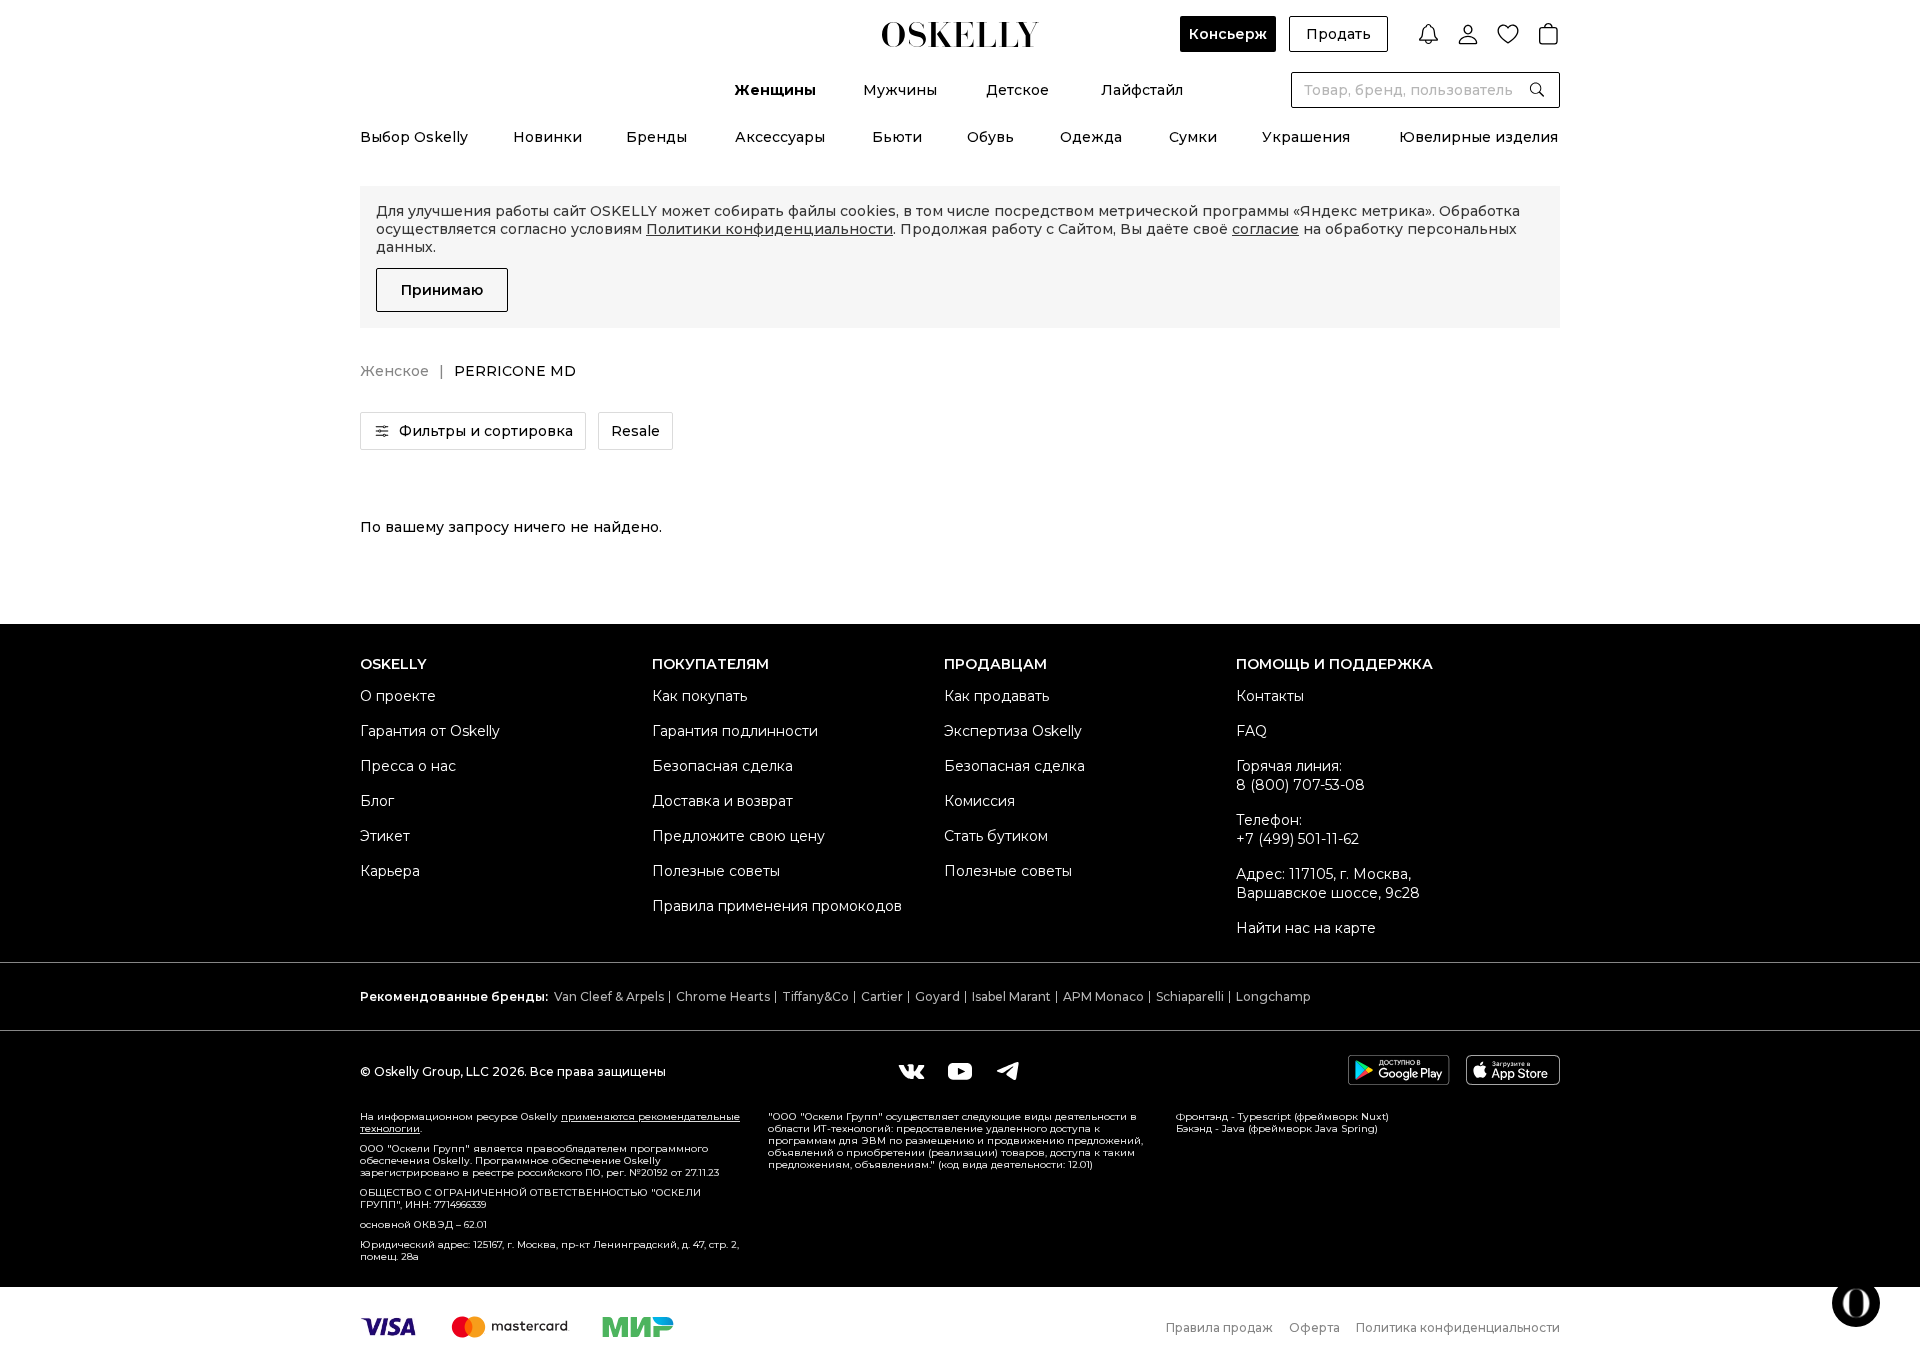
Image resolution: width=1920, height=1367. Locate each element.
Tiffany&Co (815, 996)
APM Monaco (1103, 996)
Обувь (990, 137)
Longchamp (1273, 996)
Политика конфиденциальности (1458, 1327)
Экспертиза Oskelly (1013, 731)
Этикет (385, 836)
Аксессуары (780, 137)
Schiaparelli (1190, 996)
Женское (394, 371)
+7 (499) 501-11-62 (1297, 839)
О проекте (398, 696)
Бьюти (897, 137)
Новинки (547, 137)
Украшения (1306, 137)
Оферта (1314, 1327)
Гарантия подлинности (735, 731)
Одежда (1091, 137)
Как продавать (996, 696)
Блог (377, 801)
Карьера (390, 871)
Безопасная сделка (722, 766)
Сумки (1193, 137)
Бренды (656, 137)
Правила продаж (1219, 1327)
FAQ (1251, 731)
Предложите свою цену (738, 836)
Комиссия (979, 801)
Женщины (775, 90)
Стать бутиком (996, 836)
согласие (1265, 229)
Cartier (882, 996)
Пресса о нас (408, 766)
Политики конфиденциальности (769, 229)
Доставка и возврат (722, 801)
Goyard (937, 996)
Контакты (1270, 696)
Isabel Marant (1011, 996)
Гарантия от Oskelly (430, 731)
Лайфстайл (1142, 90)
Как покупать (699, 696)
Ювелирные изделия (1478, 137)
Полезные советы (716, 871)
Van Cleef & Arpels (609, 996)
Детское (1017, 90)
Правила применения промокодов (777, 906)
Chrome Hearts (723, 996)
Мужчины (900, 90)
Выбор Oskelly (414, 137)
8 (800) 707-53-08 (1300, 785)
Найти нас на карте (1306, 928)
